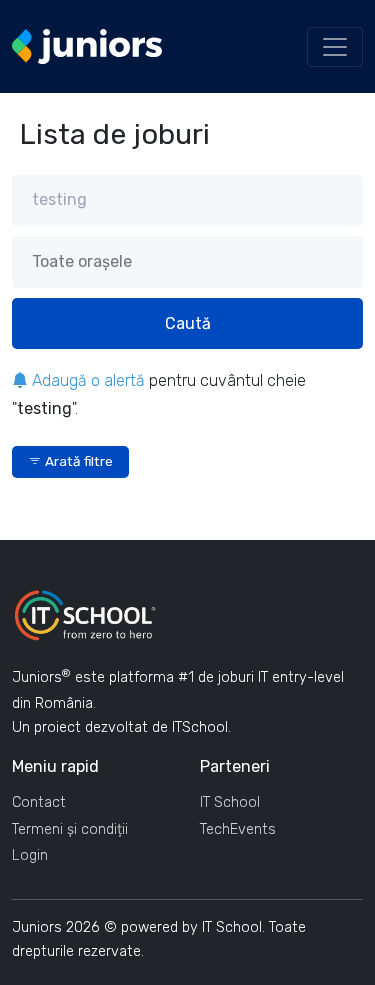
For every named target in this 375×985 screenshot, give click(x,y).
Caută (188, 323)
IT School (230, 802)
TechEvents (238, 829)
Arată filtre (77, 461)
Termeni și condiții (70, 829)
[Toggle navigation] (335, 47)
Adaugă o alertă (86, 380)
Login (30, 855)
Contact (39, 802)
